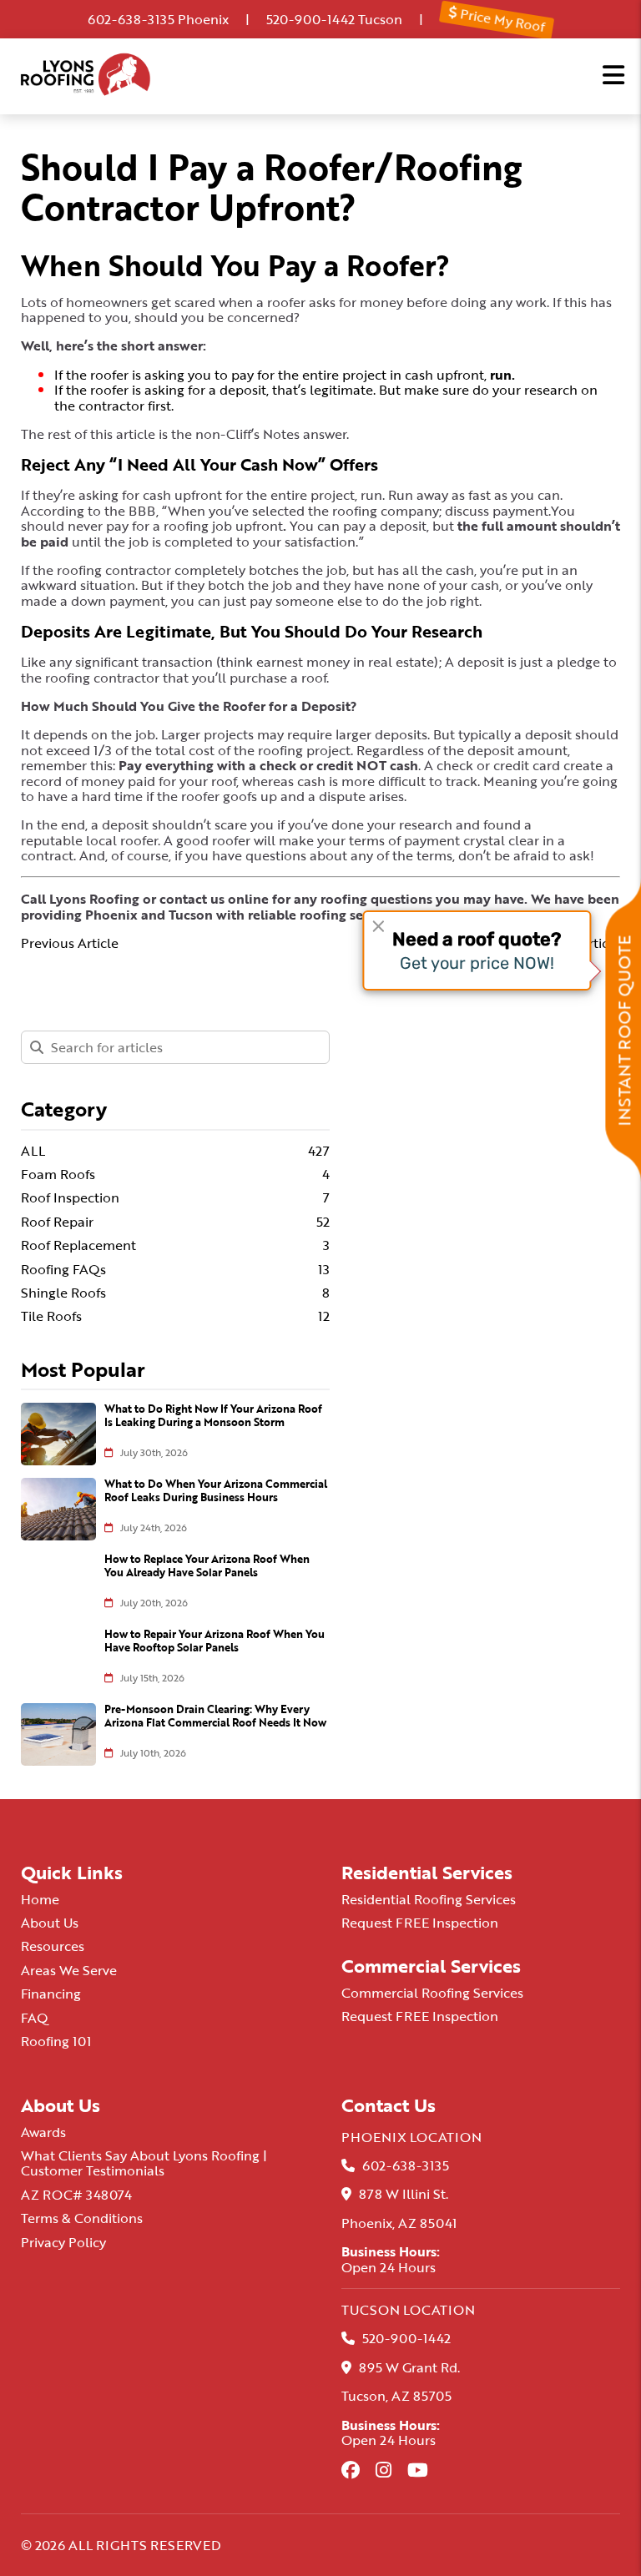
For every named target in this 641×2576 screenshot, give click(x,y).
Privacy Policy (63, 2242)
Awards (43, 2132)
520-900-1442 (310, 19)
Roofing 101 (56, 2041)
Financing (51, 1994)
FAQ (35, 2018)
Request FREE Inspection (420, 1923)
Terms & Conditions (82, 2218)
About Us (50, 1923)
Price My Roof (501, 19)
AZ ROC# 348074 (76, 2195)
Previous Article (70, 943)
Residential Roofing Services (429, 1899)
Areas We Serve (69, 1970)
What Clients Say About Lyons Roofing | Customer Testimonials (144, 2163)
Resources (53, 1946)
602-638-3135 (131, 19)
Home (40, 1899)
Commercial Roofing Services (432, 1993)
